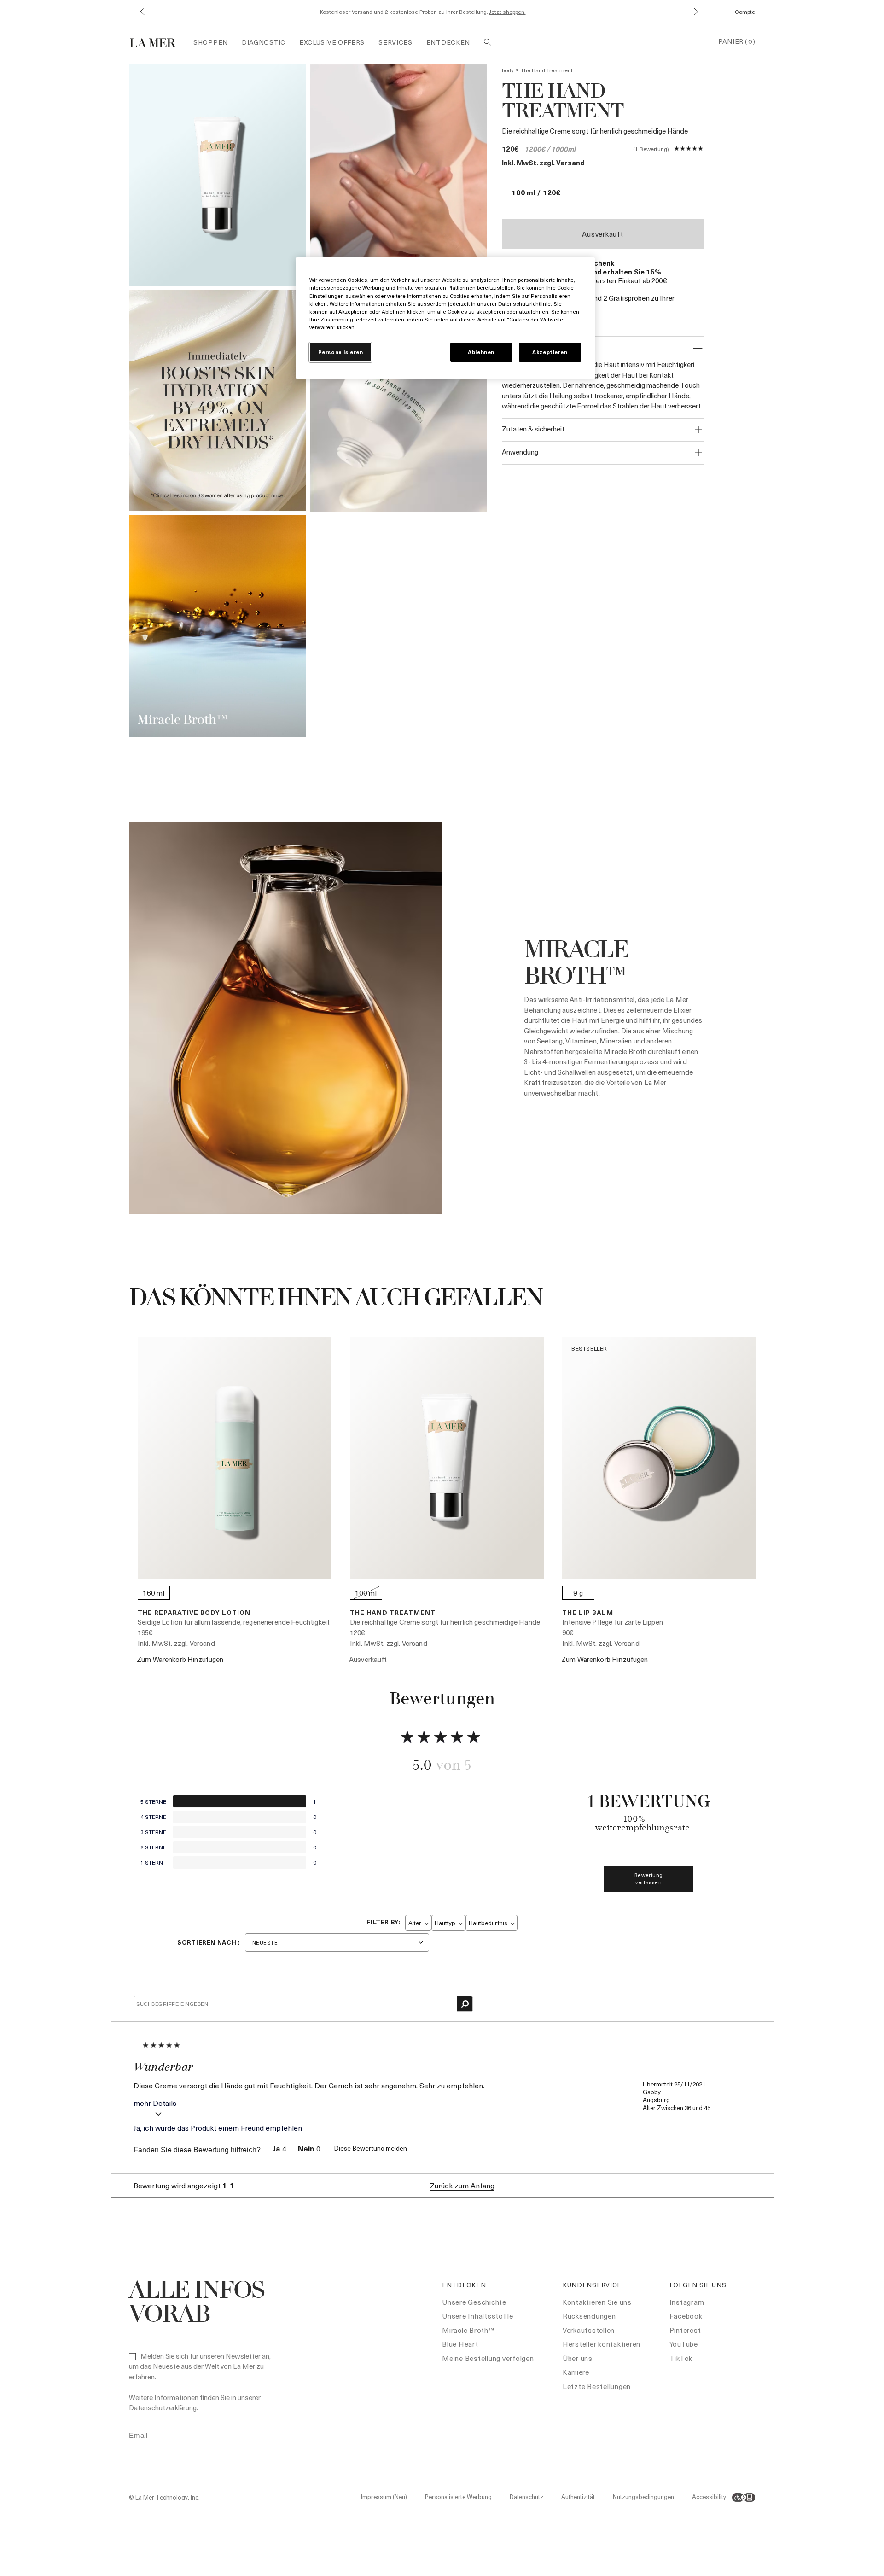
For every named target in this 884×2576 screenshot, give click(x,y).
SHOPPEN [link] (211, 42)
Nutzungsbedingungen (643, 2497)
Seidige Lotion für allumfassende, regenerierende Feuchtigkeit (234, 1622)
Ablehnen (481, 352)
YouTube (684, 2344)
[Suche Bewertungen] (465, 2004)
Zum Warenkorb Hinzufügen (180, 1659)
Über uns (578, 2358)
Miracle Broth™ (468, 2330)
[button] (142, 12)
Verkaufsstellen (589, 2330)
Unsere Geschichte (474, 2302)
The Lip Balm (588, 1612)
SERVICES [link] (395, 42)
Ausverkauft (602, 234)
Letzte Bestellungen (597, 2386)
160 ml (154, 1593)
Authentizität (578, 2497)
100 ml (366, 1593)
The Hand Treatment (393, 1612)
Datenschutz (526, 2497)
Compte (745, 12)
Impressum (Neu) (384, 2497)
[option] (218, 175)
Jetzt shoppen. (508, 12)
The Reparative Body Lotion (194, 1612)
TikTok (681, 2358)
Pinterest (685, 2330)
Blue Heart (460, 2344)
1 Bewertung (651, 149)
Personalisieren (341, 352)
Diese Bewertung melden (370, 2148)
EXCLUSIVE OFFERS (332, 42)
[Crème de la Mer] (158, 42)
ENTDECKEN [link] (448, 42)
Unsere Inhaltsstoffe (478, 2316)
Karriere (576, 2372)
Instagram (687, 2302)
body (508, 70)
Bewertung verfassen (649, 1879)
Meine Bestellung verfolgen (488, 2358)
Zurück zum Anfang (462, 2186)
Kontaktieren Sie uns (597, 2302)
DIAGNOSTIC (264, 42)
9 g (578, 1593)
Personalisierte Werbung (458, 2497)
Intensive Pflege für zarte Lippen (613, 1622)
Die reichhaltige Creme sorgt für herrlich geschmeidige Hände (445, 1622)
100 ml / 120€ (536, 192)
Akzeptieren (550, 352)
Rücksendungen (589, 2316)
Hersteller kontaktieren (602, 2344)
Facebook (686, 2316)
